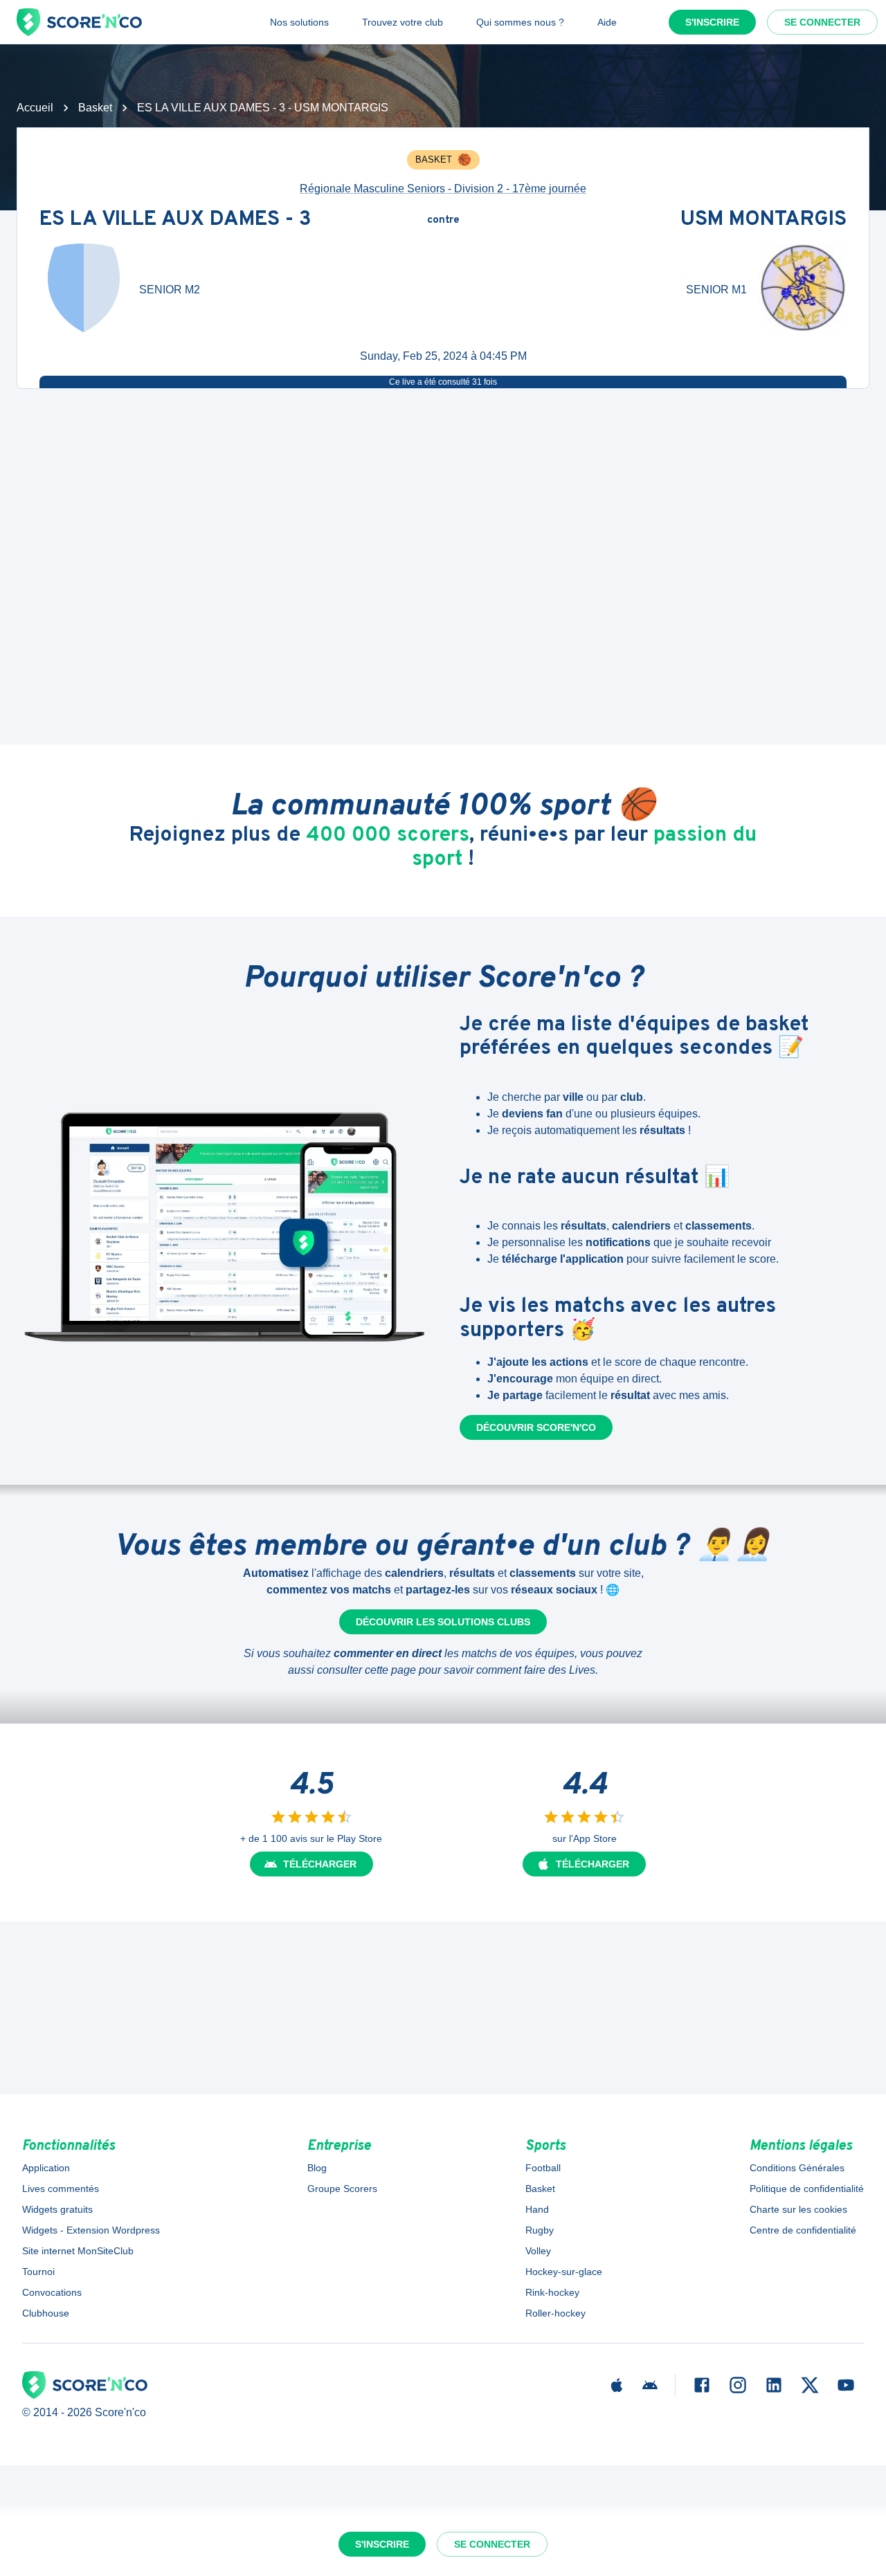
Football (543, 2168)
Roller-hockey (555, 2313)
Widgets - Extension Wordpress (91, 2230)
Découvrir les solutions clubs (443, 1622)
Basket (95, 108)
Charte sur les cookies (798, 2209)
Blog (317, 2168)
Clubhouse (46, 2313)
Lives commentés (61, 2189)
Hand (537, 2209)
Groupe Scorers (342, 2189)
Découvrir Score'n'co (536, 1427)
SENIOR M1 (716, 290)
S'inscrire (712, 22)
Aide (607, 22)
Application (46, 2168)
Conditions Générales (797, 2168)
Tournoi (38, 2272)
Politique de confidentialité (807, 2189)
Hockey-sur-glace (564, 2272)
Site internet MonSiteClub (78, 2251)
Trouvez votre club (403, 22)
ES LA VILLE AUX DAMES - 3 (175, 220)
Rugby (540, 2230)
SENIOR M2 (170, 290)
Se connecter (822, 22)
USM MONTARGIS (763, 220)
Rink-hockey (552, 2292)
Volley (538, 2251)
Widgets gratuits (57, 2209)
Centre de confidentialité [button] (803, 2230)
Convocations (52, 2292)
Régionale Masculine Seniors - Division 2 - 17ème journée (443, 189)
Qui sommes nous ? (520, 22)
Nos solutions (299, 22)
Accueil (35, 108)
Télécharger (320, 1864)
